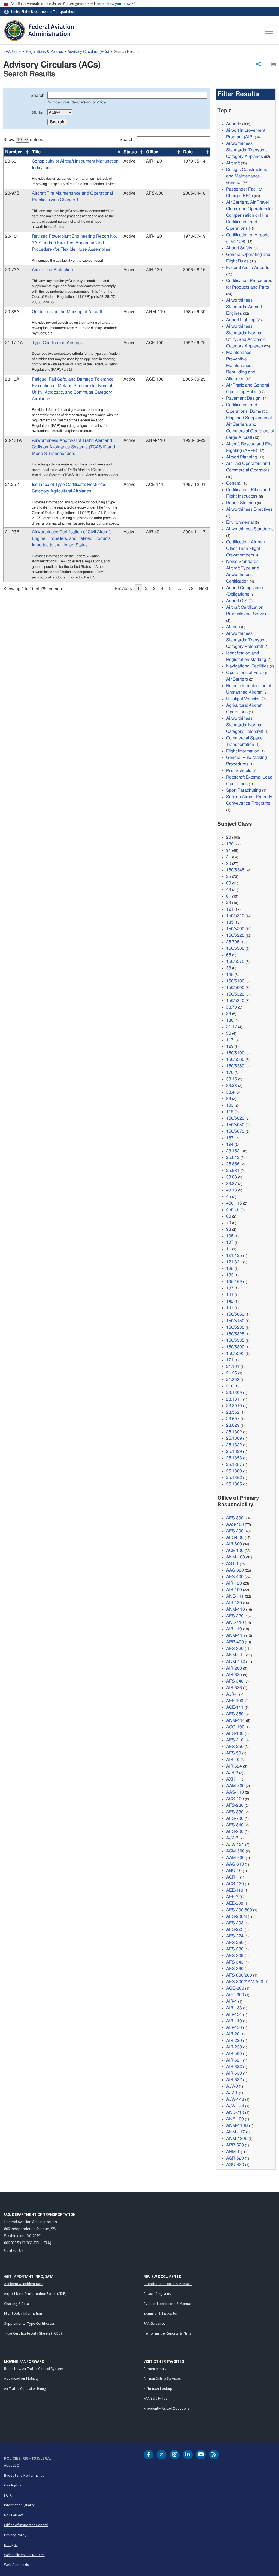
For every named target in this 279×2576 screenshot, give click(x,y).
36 (229, 1033)
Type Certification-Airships (57, 343)
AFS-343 (235, 1962)
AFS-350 (235, 1714)
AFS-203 (235, 1923)
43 (229, 890)
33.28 (232, 1086)
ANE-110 (235, 1622)
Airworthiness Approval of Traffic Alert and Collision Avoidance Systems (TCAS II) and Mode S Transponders (73, 447)
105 (230, 1236)
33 (229, 968)
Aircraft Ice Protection (52, 270)
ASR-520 (235, 2158)
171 (230, 1360)
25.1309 (234, 1438)
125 (230, 1269)
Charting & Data (16, 2304)
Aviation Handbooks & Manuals (168, 2304)
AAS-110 (235, 1792)
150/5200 (235, 929)
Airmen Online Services (162, 2378)
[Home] (39, 31)
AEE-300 (235, 1903)
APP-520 (235, 2145)
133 (230, 1275)
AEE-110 (235, 1890)
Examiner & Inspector (161, 2313)
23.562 (233, 1412)
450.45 (233, 1210)
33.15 (232, 1079)
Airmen (233, 627)
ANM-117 (236, 2132)
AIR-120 (234, 1583)
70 (229, 1223)
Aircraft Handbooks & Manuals (168, 2284)
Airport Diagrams (157, 2293)
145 (230, 975)
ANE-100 (235, 2119)
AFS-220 (235, 1616)
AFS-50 (234, 1753)
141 (230, 1295)
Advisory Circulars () (88, 52)
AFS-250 (235, 1747)
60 (229, 1216)
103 (230, 1105)
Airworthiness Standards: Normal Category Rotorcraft (245, 725)
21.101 (233, 1367)
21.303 (233, 1380)
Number (13, 152)
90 (229, 863)
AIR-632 (234, 2080)
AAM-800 (235, 1786)
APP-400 (235, 1642)
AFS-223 (235, 1929)
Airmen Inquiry (155, 2369)
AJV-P (232, 1838)
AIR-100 (234, 1590)
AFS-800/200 (239, 1975)
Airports (234, 124)
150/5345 (235, 870)
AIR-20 (233, 2034)
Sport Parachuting (244, 790)
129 (230, 1046)
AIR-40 (233, 1760)
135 (230, 922)
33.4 (230, 1092)
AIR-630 (234, 2073)
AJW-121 (235, 1845)
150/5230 (235, 1327)
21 (229, 857)
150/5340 (235, 1001)
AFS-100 (235, 1733)
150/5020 (235, 1118)
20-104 (12, 236)
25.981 (233, 1171)
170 (230, 1073)
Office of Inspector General (26, 2525)
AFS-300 (235, 1518)
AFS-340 (235, 1681)
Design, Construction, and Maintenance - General (247, 176)
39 (229, 1014)
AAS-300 (235, 1570)
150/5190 (235, 1053)
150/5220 (235, 935)
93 (229, 1229)
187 (230, 1138)
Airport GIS (237, 601)
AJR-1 (232, 1694)
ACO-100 (235, 1727)
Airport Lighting (241, 320)
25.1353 (234, 1458)
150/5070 (235, 1131)
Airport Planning (242, 457)
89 (229, 1099)
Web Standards (16, 2565)
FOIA (8, 2495)
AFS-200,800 (239, 1910)
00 (229, 883)
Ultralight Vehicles (243, 699)
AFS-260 (235, 1943)
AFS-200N (236, 1916)
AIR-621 (234, 2060)
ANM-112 (236, 1662)
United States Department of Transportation (43, 11)
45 (229, 1197)
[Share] (259, 64)
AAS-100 (235, 1524)
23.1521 (234, 1151)
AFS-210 (235, 1740)
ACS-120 (235, 1884)
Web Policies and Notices (24, 2555)
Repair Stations (241, 503)
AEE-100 (235, 1701)
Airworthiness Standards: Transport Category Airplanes (246, 150)
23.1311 (234, 1399)
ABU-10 (234, 1871)
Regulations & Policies (44, 52)
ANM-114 (236, 1720)
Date (188, 152)
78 (191, 589)
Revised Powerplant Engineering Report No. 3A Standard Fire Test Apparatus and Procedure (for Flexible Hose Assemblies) (74, 243)
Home (12, 52)
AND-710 (235, 2112)
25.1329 (234, 1451)
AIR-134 (234, 2014)
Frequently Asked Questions (166, 2408)
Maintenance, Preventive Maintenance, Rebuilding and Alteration (241, 366)
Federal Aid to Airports (248, 268)
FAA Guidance (154, 2323)
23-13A (12, 379)
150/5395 (235, 1353)
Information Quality (19, 2505)
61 (229, 896)
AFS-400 (235, 1577)
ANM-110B (237, 2125)
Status (130, 152)
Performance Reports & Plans (167, 2333)
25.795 (233, 942)
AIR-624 (234, 1766)
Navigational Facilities (247, 666)
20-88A (12, 312)
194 (230, 1144)
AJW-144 (235, 2106)
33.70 (232, 1007)
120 (230, 844)
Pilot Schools (239, 771)
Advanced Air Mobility (21, 2378)
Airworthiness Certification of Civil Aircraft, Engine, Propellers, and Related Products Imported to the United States (72, 538)
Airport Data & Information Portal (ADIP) (35, 2293)
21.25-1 (13, 485)
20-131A (13, 440)
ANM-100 (236, 1557)
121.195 (234, 1255)
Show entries (23, 140)
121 (230, 909)
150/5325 (235, 1334)
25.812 (233, 1157)
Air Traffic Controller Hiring (25, 2388)
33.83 (232, 1177)
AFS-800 (235, 1537)
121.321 (234, 1262)
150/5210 (235, 916)
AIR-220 (234, 2041)
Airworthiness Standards (250, 529)
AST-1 (232, 1564)
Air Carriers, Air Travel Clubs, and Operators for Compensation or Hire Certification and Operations (250, 215)
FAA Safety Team (157, 2398)
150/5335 (235, 1340)
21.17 (232, 1027)
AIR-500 (234, 2054)
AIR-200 (234, 1668)
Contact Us (14, 2250)
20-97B (12, 193)
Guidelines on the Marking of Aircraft (67, 312)
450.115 (234, 1203)
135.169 (234, 1282)
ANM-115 (236, 1635)
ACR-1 (233, 1877)
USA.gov (11, 2545)
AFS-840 (235, 1825)
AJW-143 (235, 2099)
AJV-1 (232, 2093)
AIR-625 (234, 1675)
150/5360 (235, 1059)
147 (230, 1308)
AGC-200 (235, 1988)
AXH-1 (233, 1779)
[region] (107, 362)
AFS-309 (235, 1956)
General (234, 483)
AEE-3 (232, 1897)
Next (203, 589)
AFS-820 (235, 1649)
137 (230, 1288)
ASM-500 (235, 1851)
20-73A (12, 270)
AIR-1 (232, 2001)
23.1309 (234, 1393)
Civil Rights (13, 2485)
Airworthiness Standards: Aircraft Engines (244, 307)
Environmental (240, 522)
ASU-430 (235, 2165)
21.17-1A (14, 343)
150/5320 (235, 994)
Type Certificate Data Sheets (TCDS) (33, 2333)
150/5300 (235, 948)
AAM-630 (235, 1858)
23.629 (233, 1425)
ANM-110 (236, 1609)
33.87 (232, 1184)
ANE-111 (235, 1596)
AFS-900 (235, 1831)
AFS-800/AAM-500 (245, 1982)
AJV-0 (232, 2086)
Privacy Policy (15, 2535)
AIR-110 (234, 1629)
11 (229, 1249)
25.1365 (234, 1484)
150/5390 (235, 1347)
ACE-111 (235, 1707)
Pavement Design (243, 398)
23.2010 (234, 1406)
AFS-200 (235, 1531)
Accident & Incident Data (24, 2284)
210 (230, 1386)
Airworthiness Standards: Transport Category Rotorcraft (246, 640)
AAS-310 (235, 1864)
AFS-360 (235, 1969)
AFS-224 (235, 1936)
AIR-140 (234, 2021)
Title (36, 152)
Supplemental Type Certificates (30, 2323)
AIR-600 (234, 1544)
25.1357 (234, 1465)
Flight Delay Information (23, 2313)
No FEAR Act (14, 2515)
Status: (39, 113)
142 (230, 1301)
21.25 (232, 1373)
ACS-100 (235, 1799)
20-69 (11, 161)
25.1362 (234, 1478)
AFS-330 (235, 1812)
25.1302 (234, 1432)
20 (229, 837)
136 (230, 1020)
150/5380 (235, 1066)
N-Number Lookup (158, 2388)
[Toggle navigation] (269, 31)
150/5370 (235, 961)
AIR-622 (234, 2067)
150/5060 (235, 1314)
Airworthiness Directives (249, 509)
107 (230, 1242)
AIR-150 (234, 2027)
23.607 (233, 1419)
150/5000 (235, 988)
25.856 (233, 1164)
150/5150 (235, 1321)
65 (229, 955)
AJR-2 (232, 1773)
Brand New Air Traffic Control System (34, 2369)
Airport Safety (239, 248)
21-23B (12, 532)
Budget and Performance (24, 2475)
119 (230, 1112)
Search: (38, 96)
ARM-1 (233, 2152)
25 (229, 877)
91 (229, 850)
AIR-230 (234, 2047)
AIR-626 (234, 1688)
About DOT (13, 2465)
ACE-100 (235, 1551)
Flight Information (243, 751)
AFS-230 (235, 1805)
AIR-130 (234, 1603)
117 (230, 1040)
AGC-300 (235, 1995)
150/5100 (235, 981)
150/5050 (235, 1125)
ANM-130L (237, 2139)
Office (152, 152)
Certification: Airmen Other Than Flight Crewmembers (245, 549)
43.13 (232, 1190)
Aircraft (233, 163)
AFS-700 (235, 1818)
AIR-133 (234, 2008)
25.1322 (234, 1445)
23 (229, 903)
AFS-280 (235, 1949)
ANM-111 (236, 1655)
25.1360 (234, 1471)
